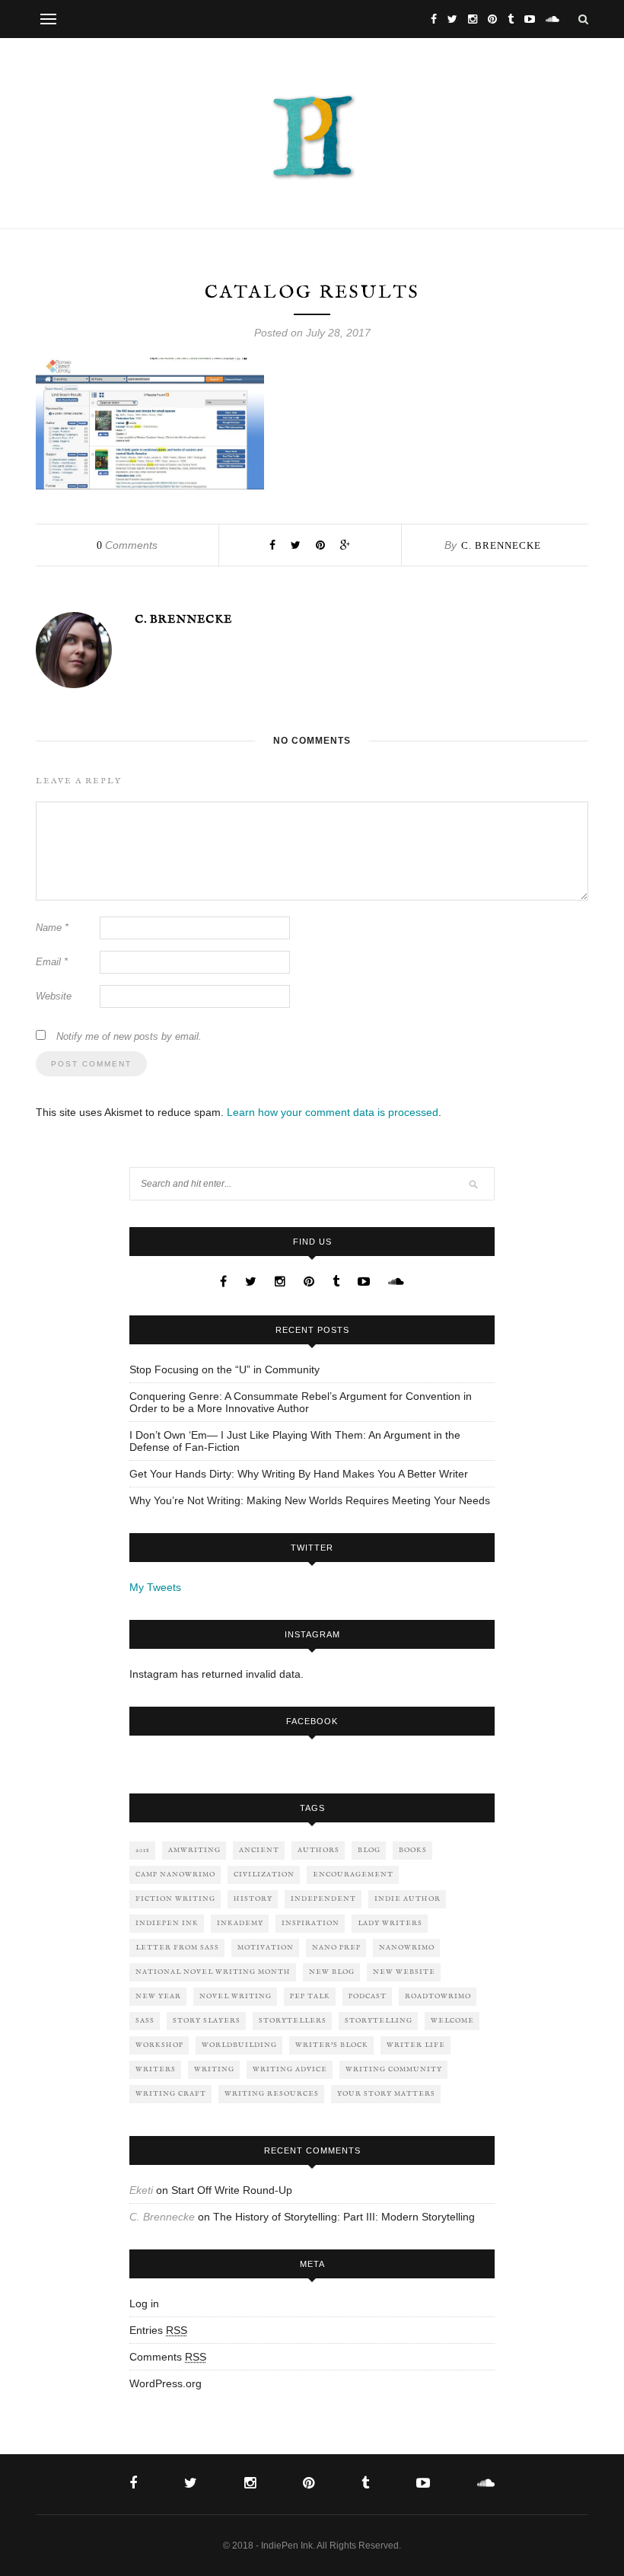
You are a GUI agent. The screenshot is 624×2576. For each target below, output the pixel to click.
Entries (158, 2330)
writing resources (272, 2094)
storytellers (293, 2021)
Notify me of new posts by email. (129, 1036)
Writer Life (416, 2045)
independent (323, 1899)
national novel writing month (213, 1972)
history (253, 1899)
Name (52, 928)
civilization (264, 1875)
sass (145, 2021)
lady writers (390, 1923)
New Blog (332, 1972)
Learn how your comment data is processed (333, 1112)
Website (54, 996)
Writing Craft (171, 2094)
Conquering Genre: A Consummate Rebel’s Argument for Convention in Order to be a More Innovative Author (301, 1402)
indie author (408, 1899)
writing (214, 2069)
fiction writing (175, 1899)
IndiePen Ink (167, 1923)
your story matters (386, 2094)
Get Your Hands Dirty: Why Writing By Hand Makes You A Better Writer (299, 1474)
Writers (156, 2069)
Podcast (368, 1996)
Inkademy (240, 1923)
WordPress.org (166, 2383)
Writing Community (394, 2069)
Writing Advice (290, 2069)
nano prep (336, 1948)
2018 (143, 1850)
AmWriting (194, 1850)
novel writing (236, 1996)
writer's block (332, 2045)
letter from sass (177, 1948)
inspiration (310, 1923)
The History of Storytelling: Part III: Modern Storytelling (344, 2217)
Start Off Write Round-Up (232, 2190)
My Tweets (155, 1587)
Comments (127, 545)
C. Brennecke (501, 545)
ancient (259, 1850)
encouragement (353, 1875)
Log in (144, 2303)
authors (318, 1850)
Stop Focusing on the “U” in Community (224, 1369)
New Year (158, 1996)
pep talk (310, 1996)
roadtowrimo (438, 1996)
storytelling (379, 2021)
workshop (159, 2045)
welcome (452, 2021)
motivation (266, 1948)
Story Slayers (207, 2021)
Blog (369, 1850)
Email (52, 962)
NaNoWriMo (407, 1948)
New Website (404, 1972)
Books (413, 1850)
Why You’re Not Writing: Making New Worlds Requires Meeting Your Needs (310, 1500)
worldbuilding (239, 2045)
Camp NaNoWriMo (175, 1875)
